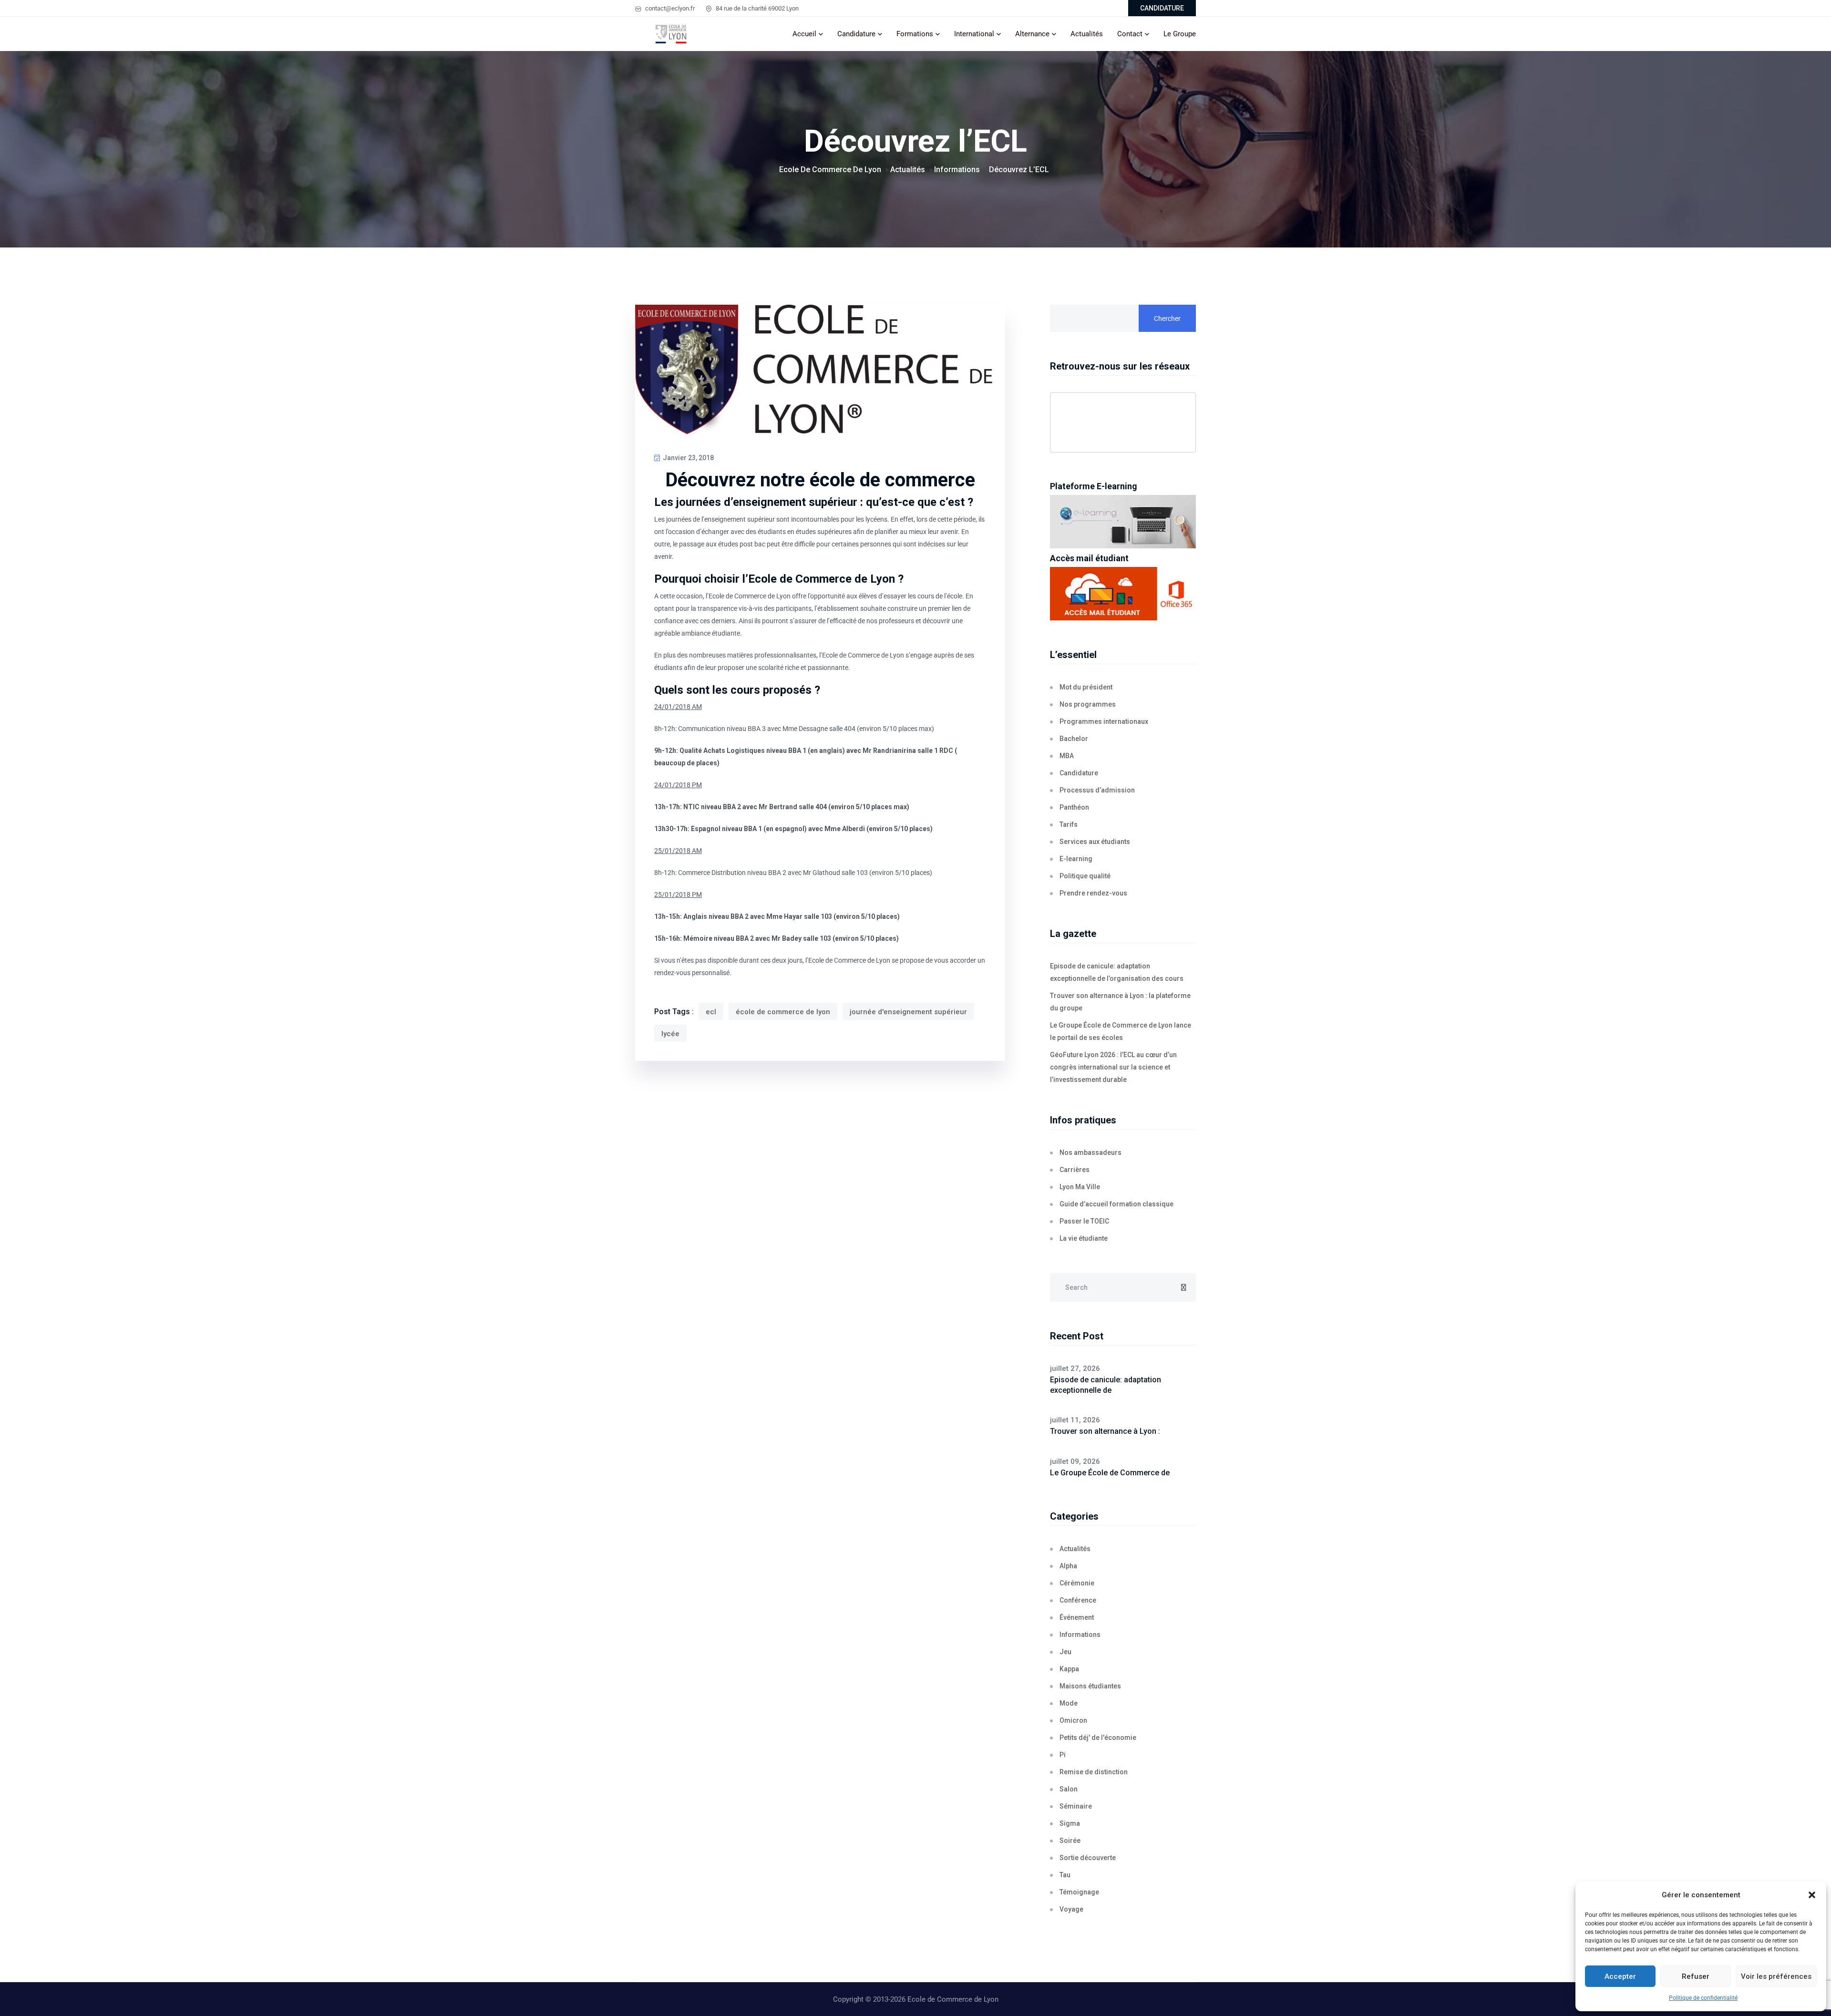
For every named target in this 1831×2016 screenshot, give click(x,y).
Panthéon (1074, 807)
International (974, 34)
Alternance (1032, 34)
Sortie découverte (1088, 1858)
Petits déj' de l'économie (1098, 1738)
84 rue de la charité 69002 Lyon (756, 8)
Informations (1080, 1635)
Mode (1069, 1703)
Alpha (1068, 1566)
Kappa (1069, 1669)
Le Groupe (1180, 34)
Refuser (1696, 1976)
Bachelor (1074, 739)
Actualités (1087, 34)
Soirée (1070, 1841)
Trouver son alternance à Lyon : (1105, 1431)
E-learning (1076, 859)
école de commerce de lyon (783, 1012)
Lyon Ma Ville (1080, 1187)
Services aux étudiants (1095, 842)
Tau (1065, 1875)
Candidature (856, 34)
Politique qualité (1085, 876)
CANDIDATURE (1162, 8)
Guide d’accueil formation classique (1116, 1204)
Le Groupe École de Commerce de (1110, 1473)
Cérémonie (1077, 1583)
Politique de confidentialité (1703, 1998)
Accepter (1620, 1976)
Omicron (1073, 1720)
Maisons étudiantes (1090, 1686)
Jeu (1065, 1652)
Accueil (804, 34)
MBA (1067, 756)
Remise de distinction (1094, 1772)
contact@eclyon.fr (669, 8)
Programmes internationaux (1104, 721)
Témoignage (1079, 1892)
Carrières (1075, 1170)
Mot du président (1086, 687)
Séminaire (1076, 1806)
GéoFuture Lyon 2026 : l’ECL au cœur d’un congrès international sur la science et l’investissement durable (1113, 1067)
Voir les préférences (1776, 1976)
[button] (1812, 1895)
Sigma (1070, 1823)
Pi (1063, 1755)
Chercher (1167, 319)
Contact (1130, 34)
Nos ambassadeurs (1090, 1152)
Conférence (1078, 1600)
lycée (670, 1034)
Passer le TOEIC (1084, 1221)
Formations (915, 34)
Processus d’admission (1097, 790)
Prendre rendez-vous (1093, 893)
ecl (711, 1012)
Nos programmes (1088, 704)
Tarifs (1069, 824)
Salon (1069, 1789)
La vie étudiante (1084, 1238)
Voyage (1071, 1909)
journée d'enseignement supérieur (908, 1012)
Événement (1077, 1617)
